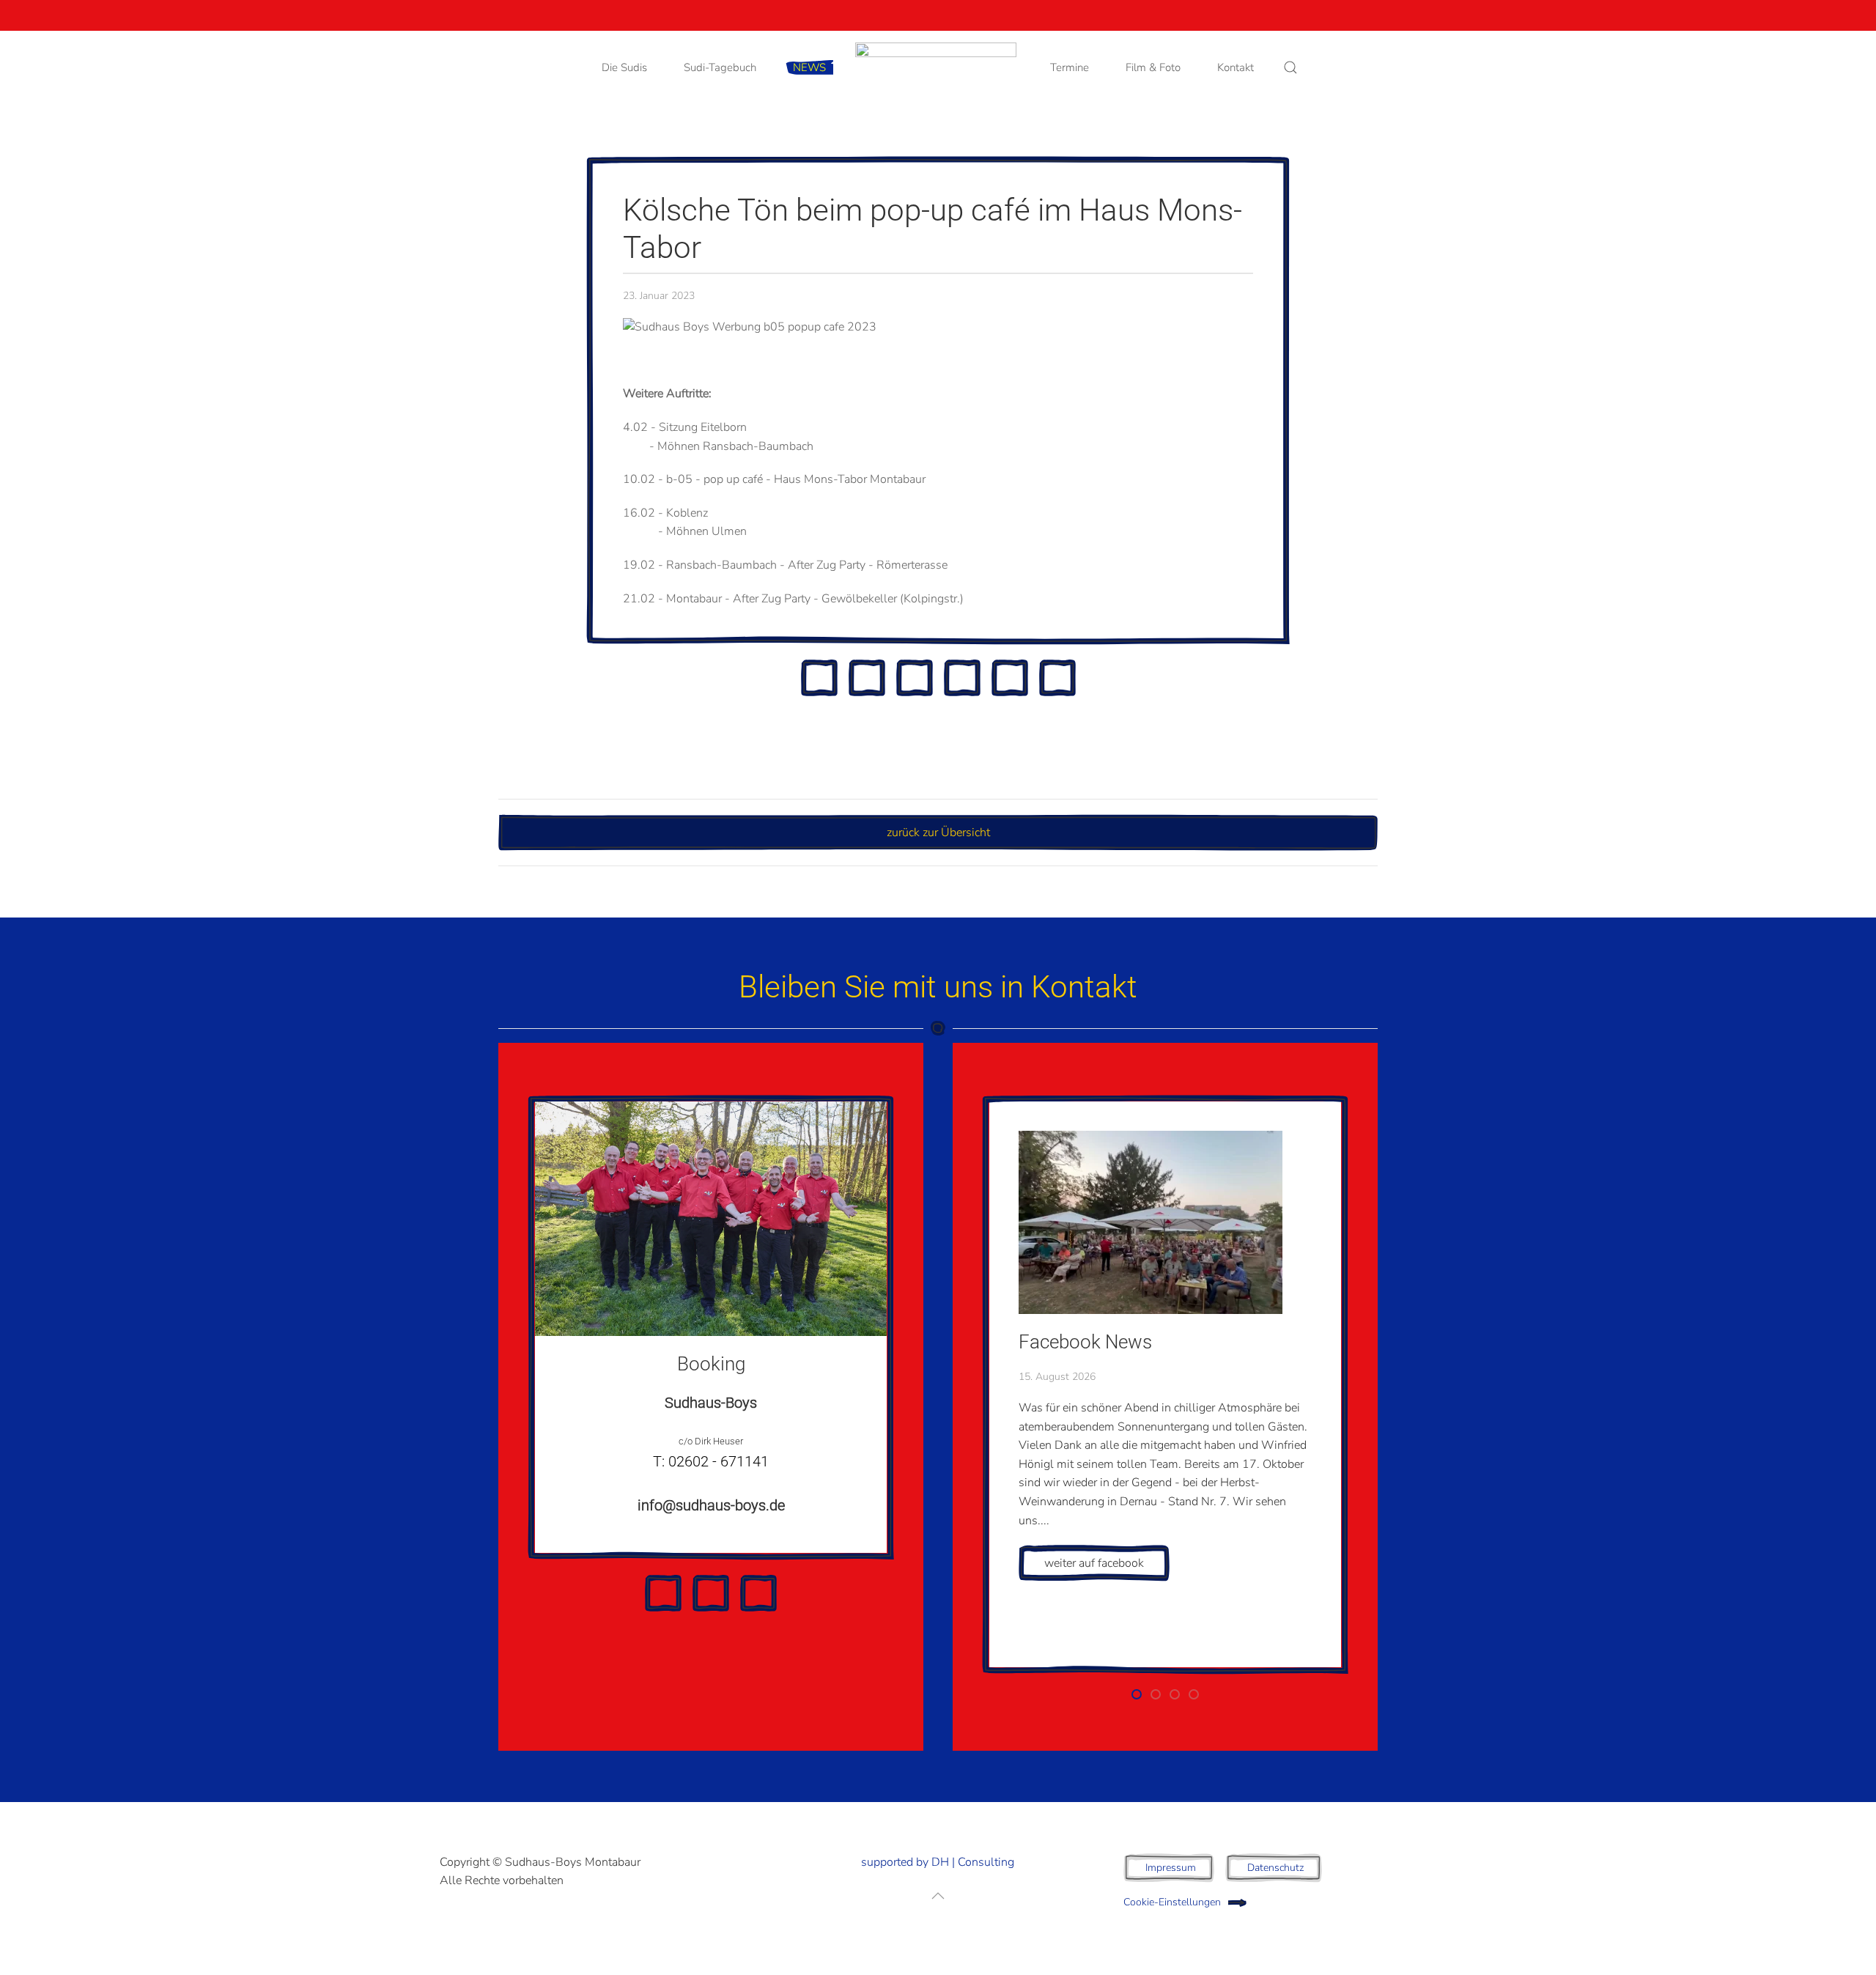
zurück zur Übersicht (938, 833)
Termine (1070, 67)
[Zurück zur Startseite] (938, 67)
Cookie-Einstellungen (1172, 1902)
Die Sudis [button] (624, 67)
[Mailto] (1057, 678)
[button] (1290, 67)
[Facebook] (867, 678)
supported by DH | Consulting (938, 1862)
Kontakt (1236, 67)
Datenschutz (1275, 1868)
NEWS (809, 67)
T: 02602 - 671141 (711, 1461)
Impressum (1171, 1868)
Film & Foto (1153, 67)
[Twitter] (819, 678)
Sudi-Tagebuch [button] (720, 67)
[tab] (1137, 1694)
